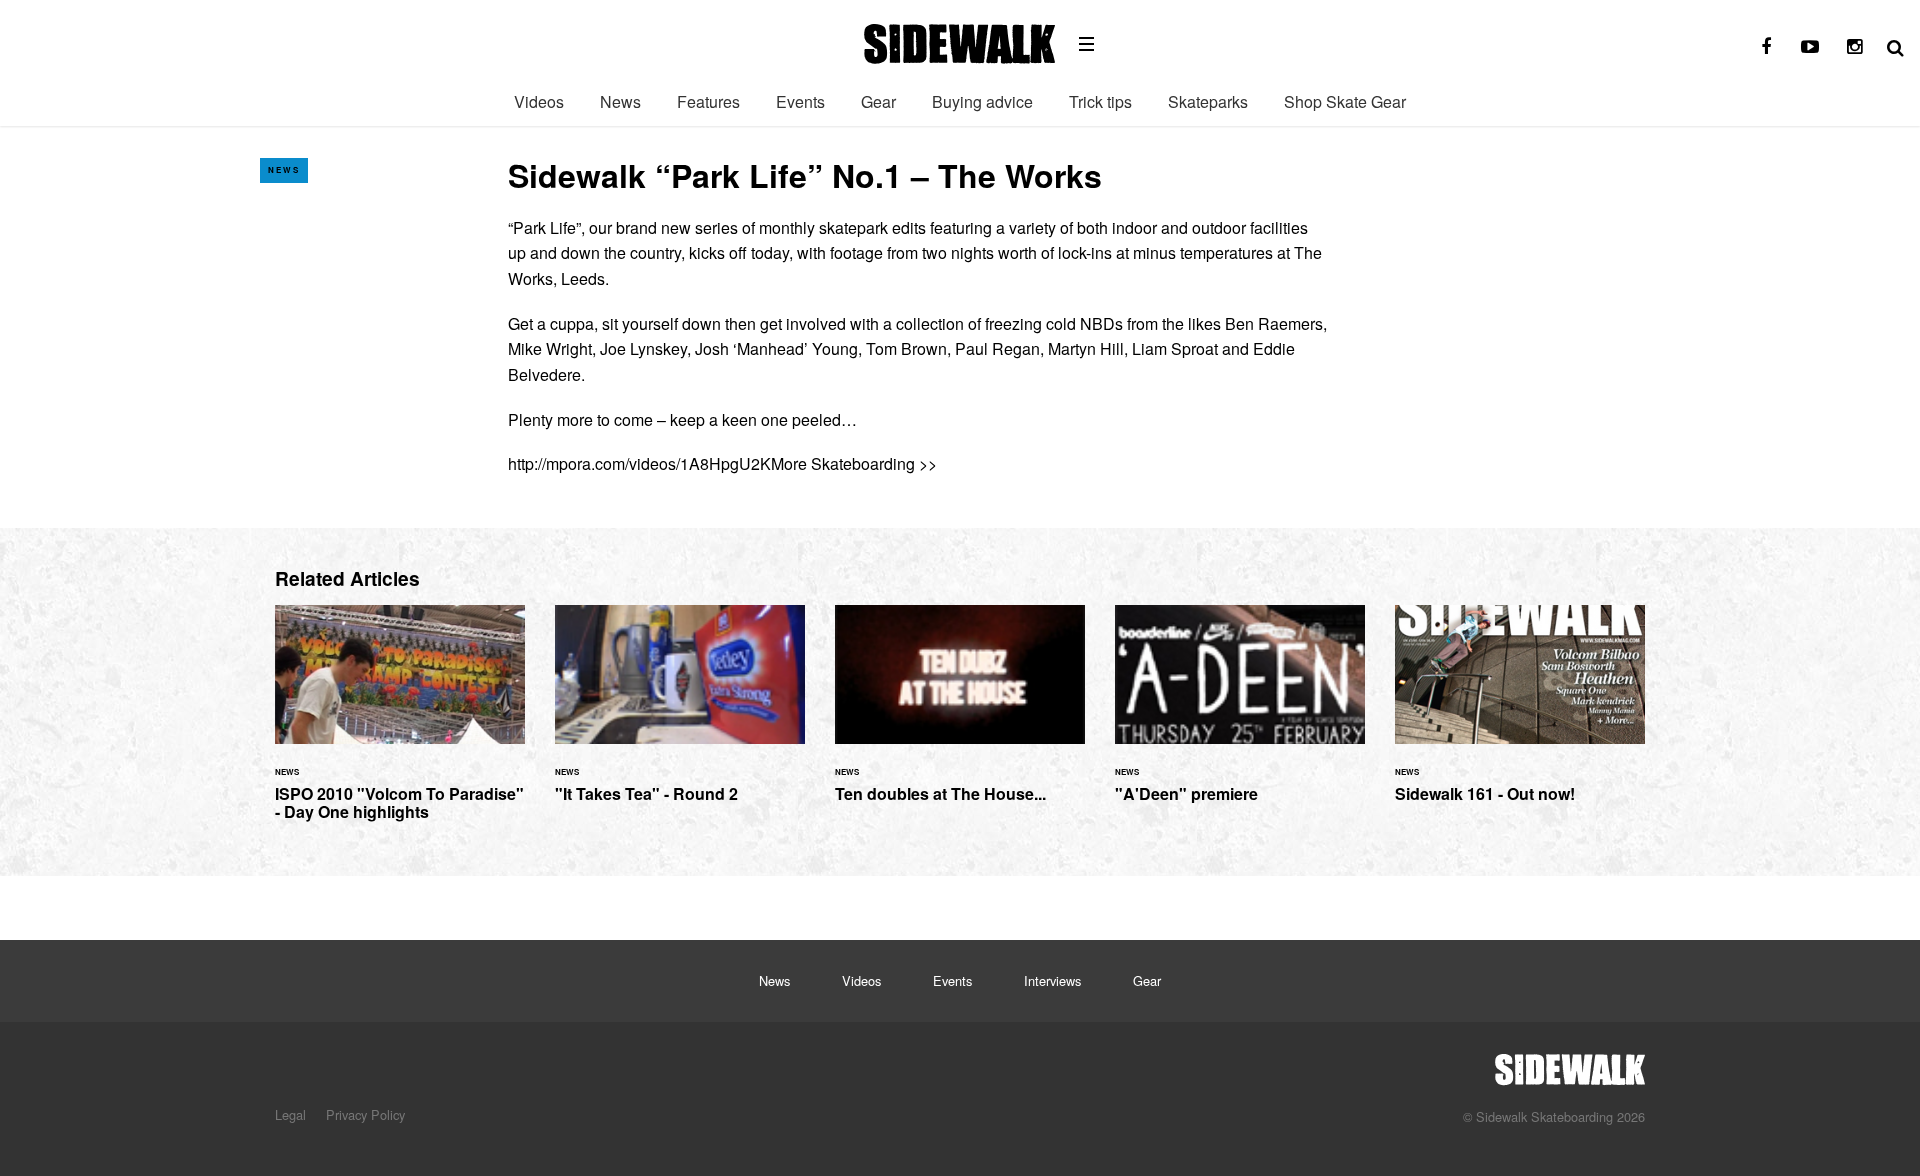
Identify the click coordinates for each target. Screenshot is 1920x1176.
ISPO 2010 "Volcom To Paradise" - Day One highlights (400, 724)
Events (800, 101)
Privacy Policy (365, 1114)
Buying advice (982, 101)
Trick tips (1100, 101)
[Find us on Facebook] (1766, 47)
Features (708, 101)
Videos (539, 101)
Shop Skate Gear (1345, 101)
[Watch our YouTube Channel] (1810, 47)
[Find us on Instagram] (1854, 47)
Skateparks (1208, 101)
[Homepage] (1570, 1064)
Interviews (1052, 980)
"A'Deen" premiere (1240, 715)
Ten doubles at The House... (960, 715)
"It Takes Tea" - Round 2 (680, 715)
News (620, 101)
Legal (290, 1114)
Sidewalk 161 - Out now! (1520, 715)
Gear (878, 101)
